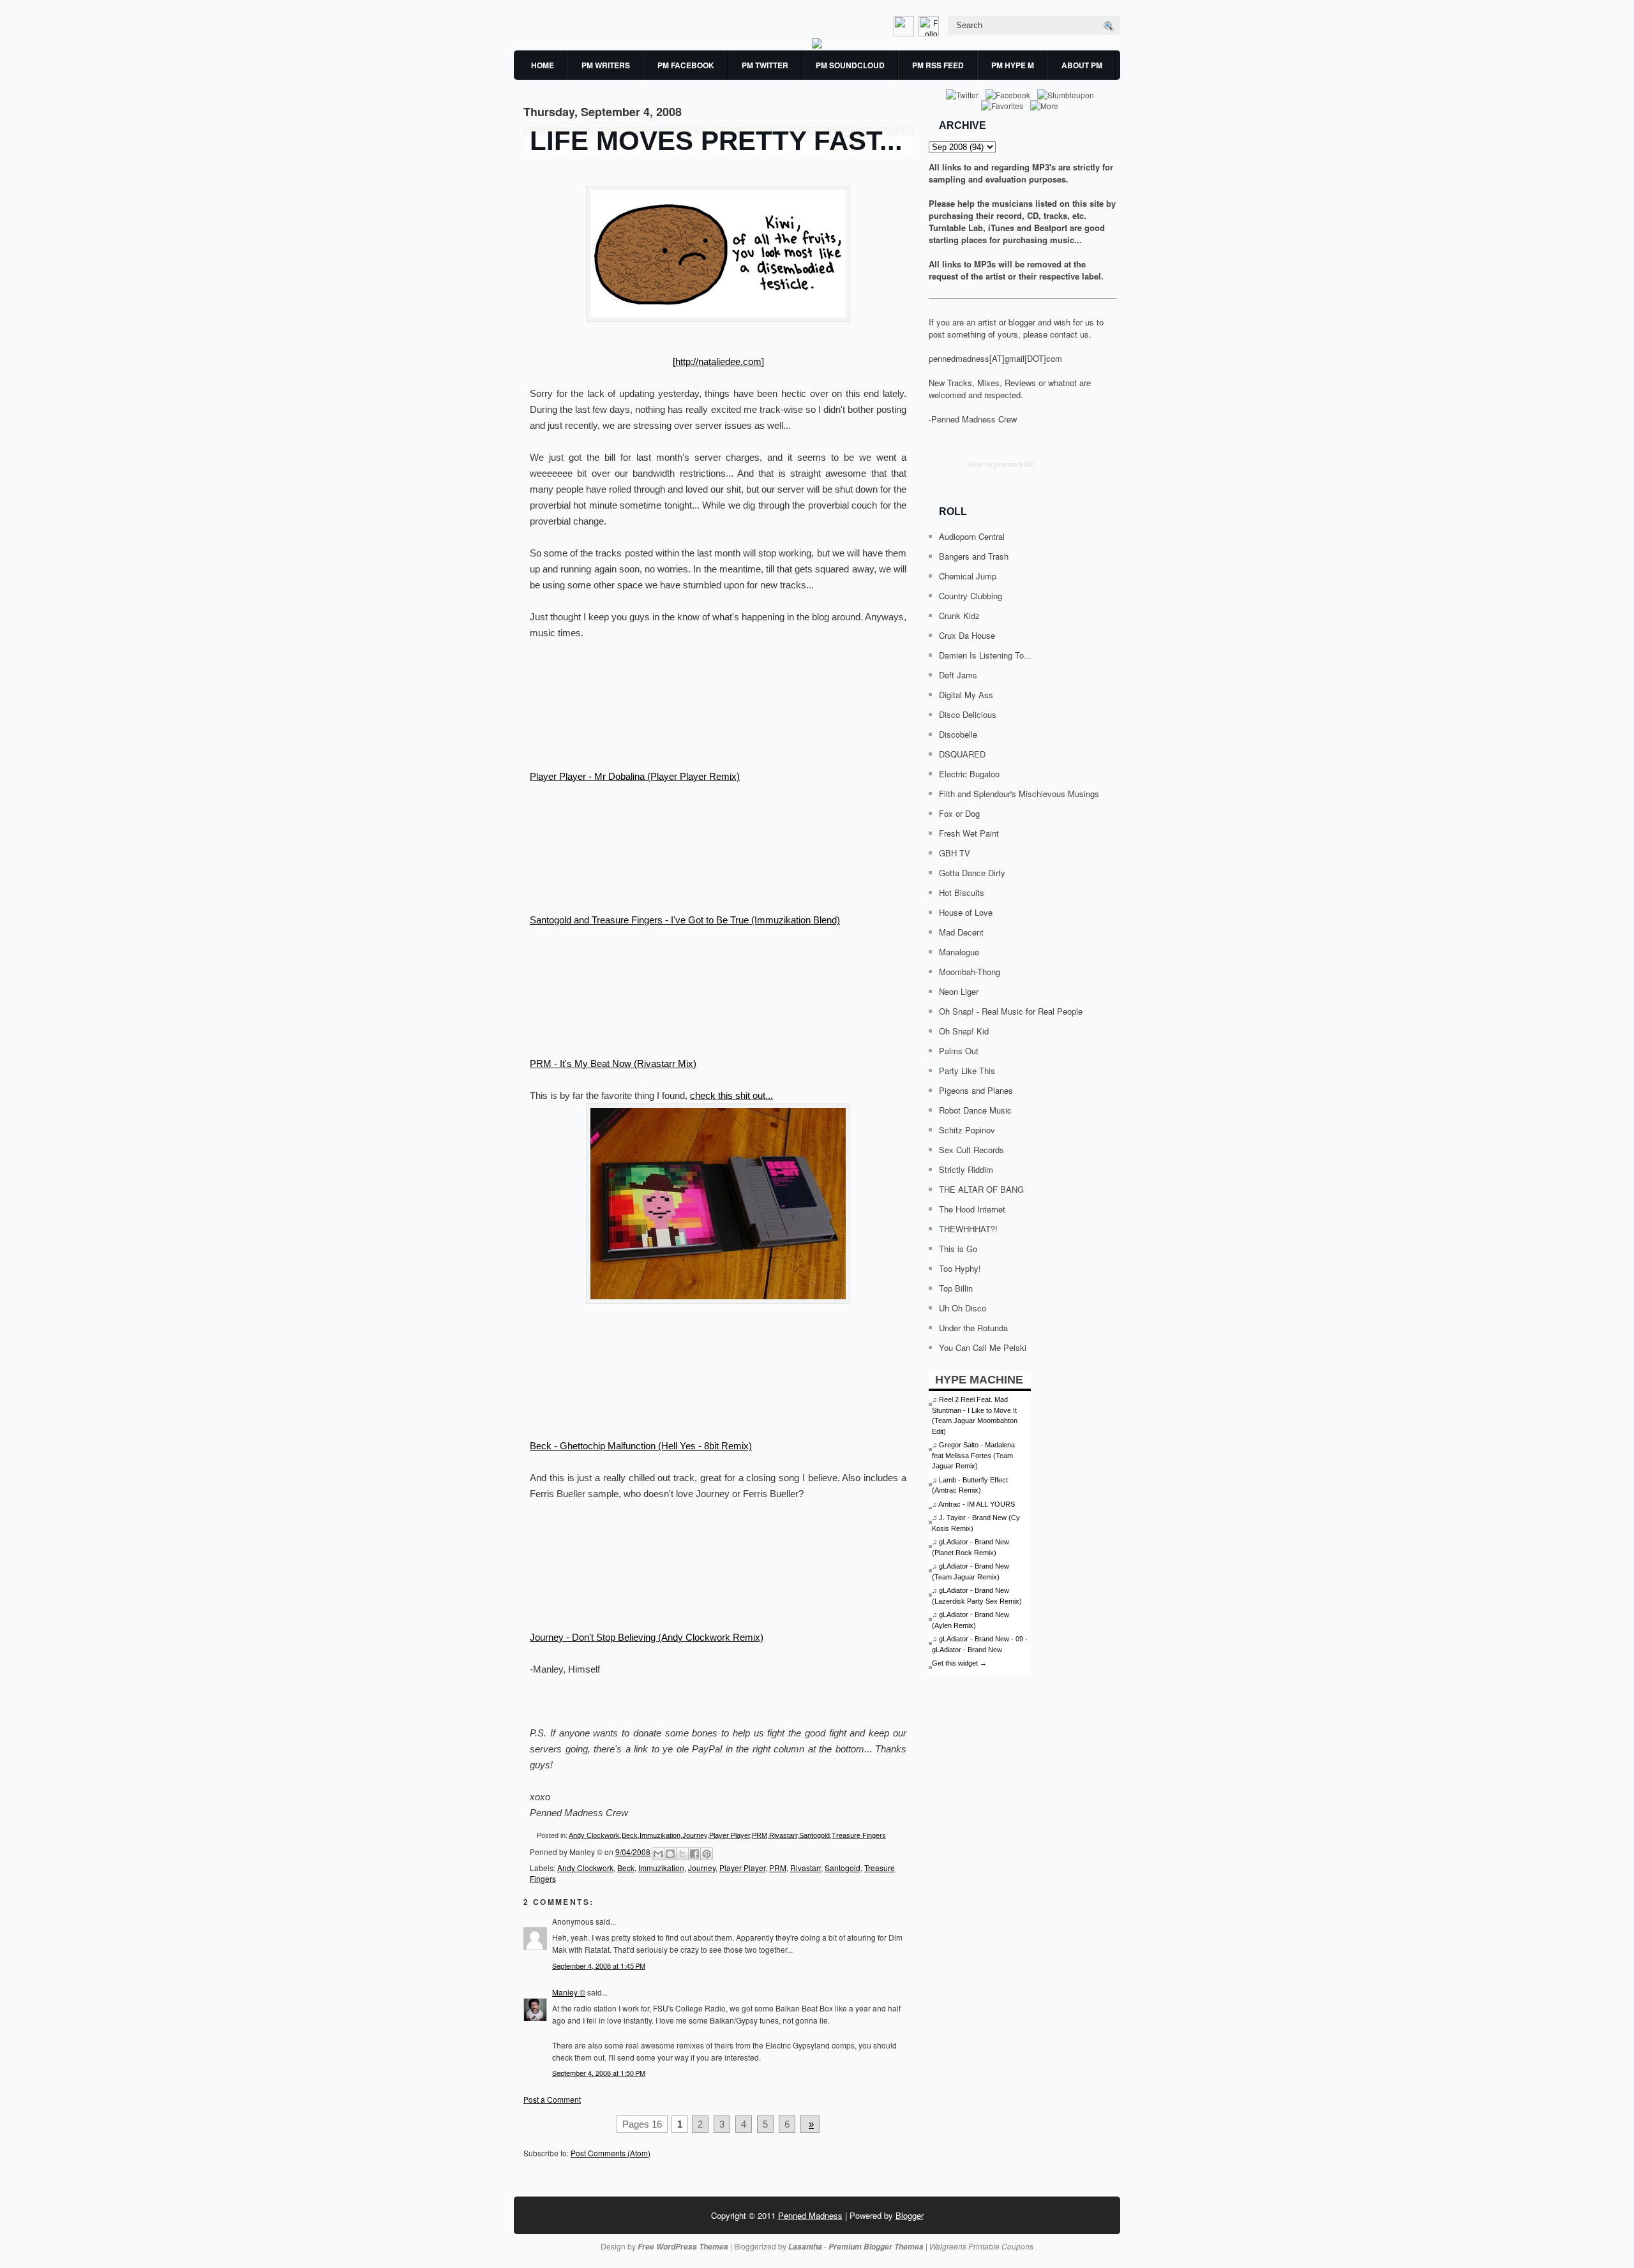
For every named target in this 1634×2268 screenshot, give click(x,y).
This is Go (958, 1249)
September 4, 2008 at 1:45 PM (599, 1966)
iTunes (1001, 228)
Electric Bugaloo (969, 774)
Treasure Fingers (859, 1835)
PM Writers (606, 65)
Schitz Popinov (967, 1130)
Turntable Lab (956, 228)
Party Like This (967, 1071)
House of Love (966, 912)
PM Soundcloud (850, 65)
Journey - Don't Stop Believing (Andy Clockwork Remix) (647, 1637)
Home (543, 65)
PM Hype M (1013, 65)
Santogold (814, 1835)
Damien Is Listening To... (985, 655)
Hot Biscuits (962, 892)
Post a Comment (552, 2099)
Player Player (730, 1835)
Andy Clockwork (594, 1835)
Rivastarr (783, 1835)
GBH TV (955, 853)
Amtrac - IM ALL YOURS (977, 1504)
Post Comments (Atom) (611, 2153)
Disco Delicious (968, 714)
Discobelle (958, 734)
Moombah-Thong (970, 972)
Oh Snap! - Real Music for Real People (1011, 1011)
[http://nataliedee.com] (718, 362)
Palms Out (959, 1051)
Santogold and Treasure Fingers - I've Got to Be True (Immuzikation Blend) (685, 920)
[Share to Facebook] (694, 1854)
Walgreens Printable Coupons (981, 2246)
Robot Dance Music (975, 1110)
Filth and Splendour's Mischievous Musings (1019, 794)
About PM (1082, 65)
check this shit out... (731, 1095)
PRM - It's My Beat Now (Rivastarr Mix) (613, 1063)
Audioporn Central (972, 536)
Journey (695, 1835)
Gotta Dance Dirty (972, 873)
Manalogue (959, 952)
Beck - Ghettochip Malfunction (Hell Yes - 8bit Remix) (641, 1446)
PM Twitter (765, 65)
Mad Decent (961, 932)
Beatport (1051, 228)
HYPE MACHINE (979, 1379)
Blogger (910, 2215)
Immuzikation (660, 1835)
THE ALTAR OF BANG (981, 1189)
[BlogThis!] (670, 1854)
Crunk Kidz (959, 615)
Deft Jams (958, 675)
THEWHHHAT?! (968, 1229)
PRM (760, 1835)
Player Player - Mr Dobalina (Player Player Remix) (635, 776)
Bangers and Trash (974, 556)
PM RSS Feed (938, 65)
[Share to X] (682, 1854)
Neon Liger (959, 991)
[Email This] (658, 1854)
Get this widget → (959, 1663)
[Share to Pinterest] (707, 1854)
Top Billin (956, 1288)
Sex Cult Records (971, 1150)
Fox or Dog (959, 813)
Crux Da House (967, 635)
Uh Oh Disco (963, 1308)
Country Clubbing (971, 596)
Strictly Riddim (966, 1169)
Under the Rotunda (973, 1328)
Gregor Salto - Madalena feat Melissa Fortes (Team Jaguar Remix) (973, 1455)
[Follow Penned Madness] (930, 33)
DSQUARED (962, 754)
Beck (630, 1835)
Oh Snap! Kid (964, 1031)
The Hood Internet (972, 1209)
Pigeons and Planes (976, 1090)
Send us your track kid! (1001, 464)
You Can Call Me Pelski (983, 1347)
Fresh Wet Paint (969, 833)
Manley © (569, 1992)
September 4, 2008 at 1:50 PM (599, 2073)
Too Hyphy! (960, 1268)
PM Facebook (686, 65)
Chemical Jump (968, 576)
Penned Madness (810, 2215)
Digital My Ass (966, 695)
